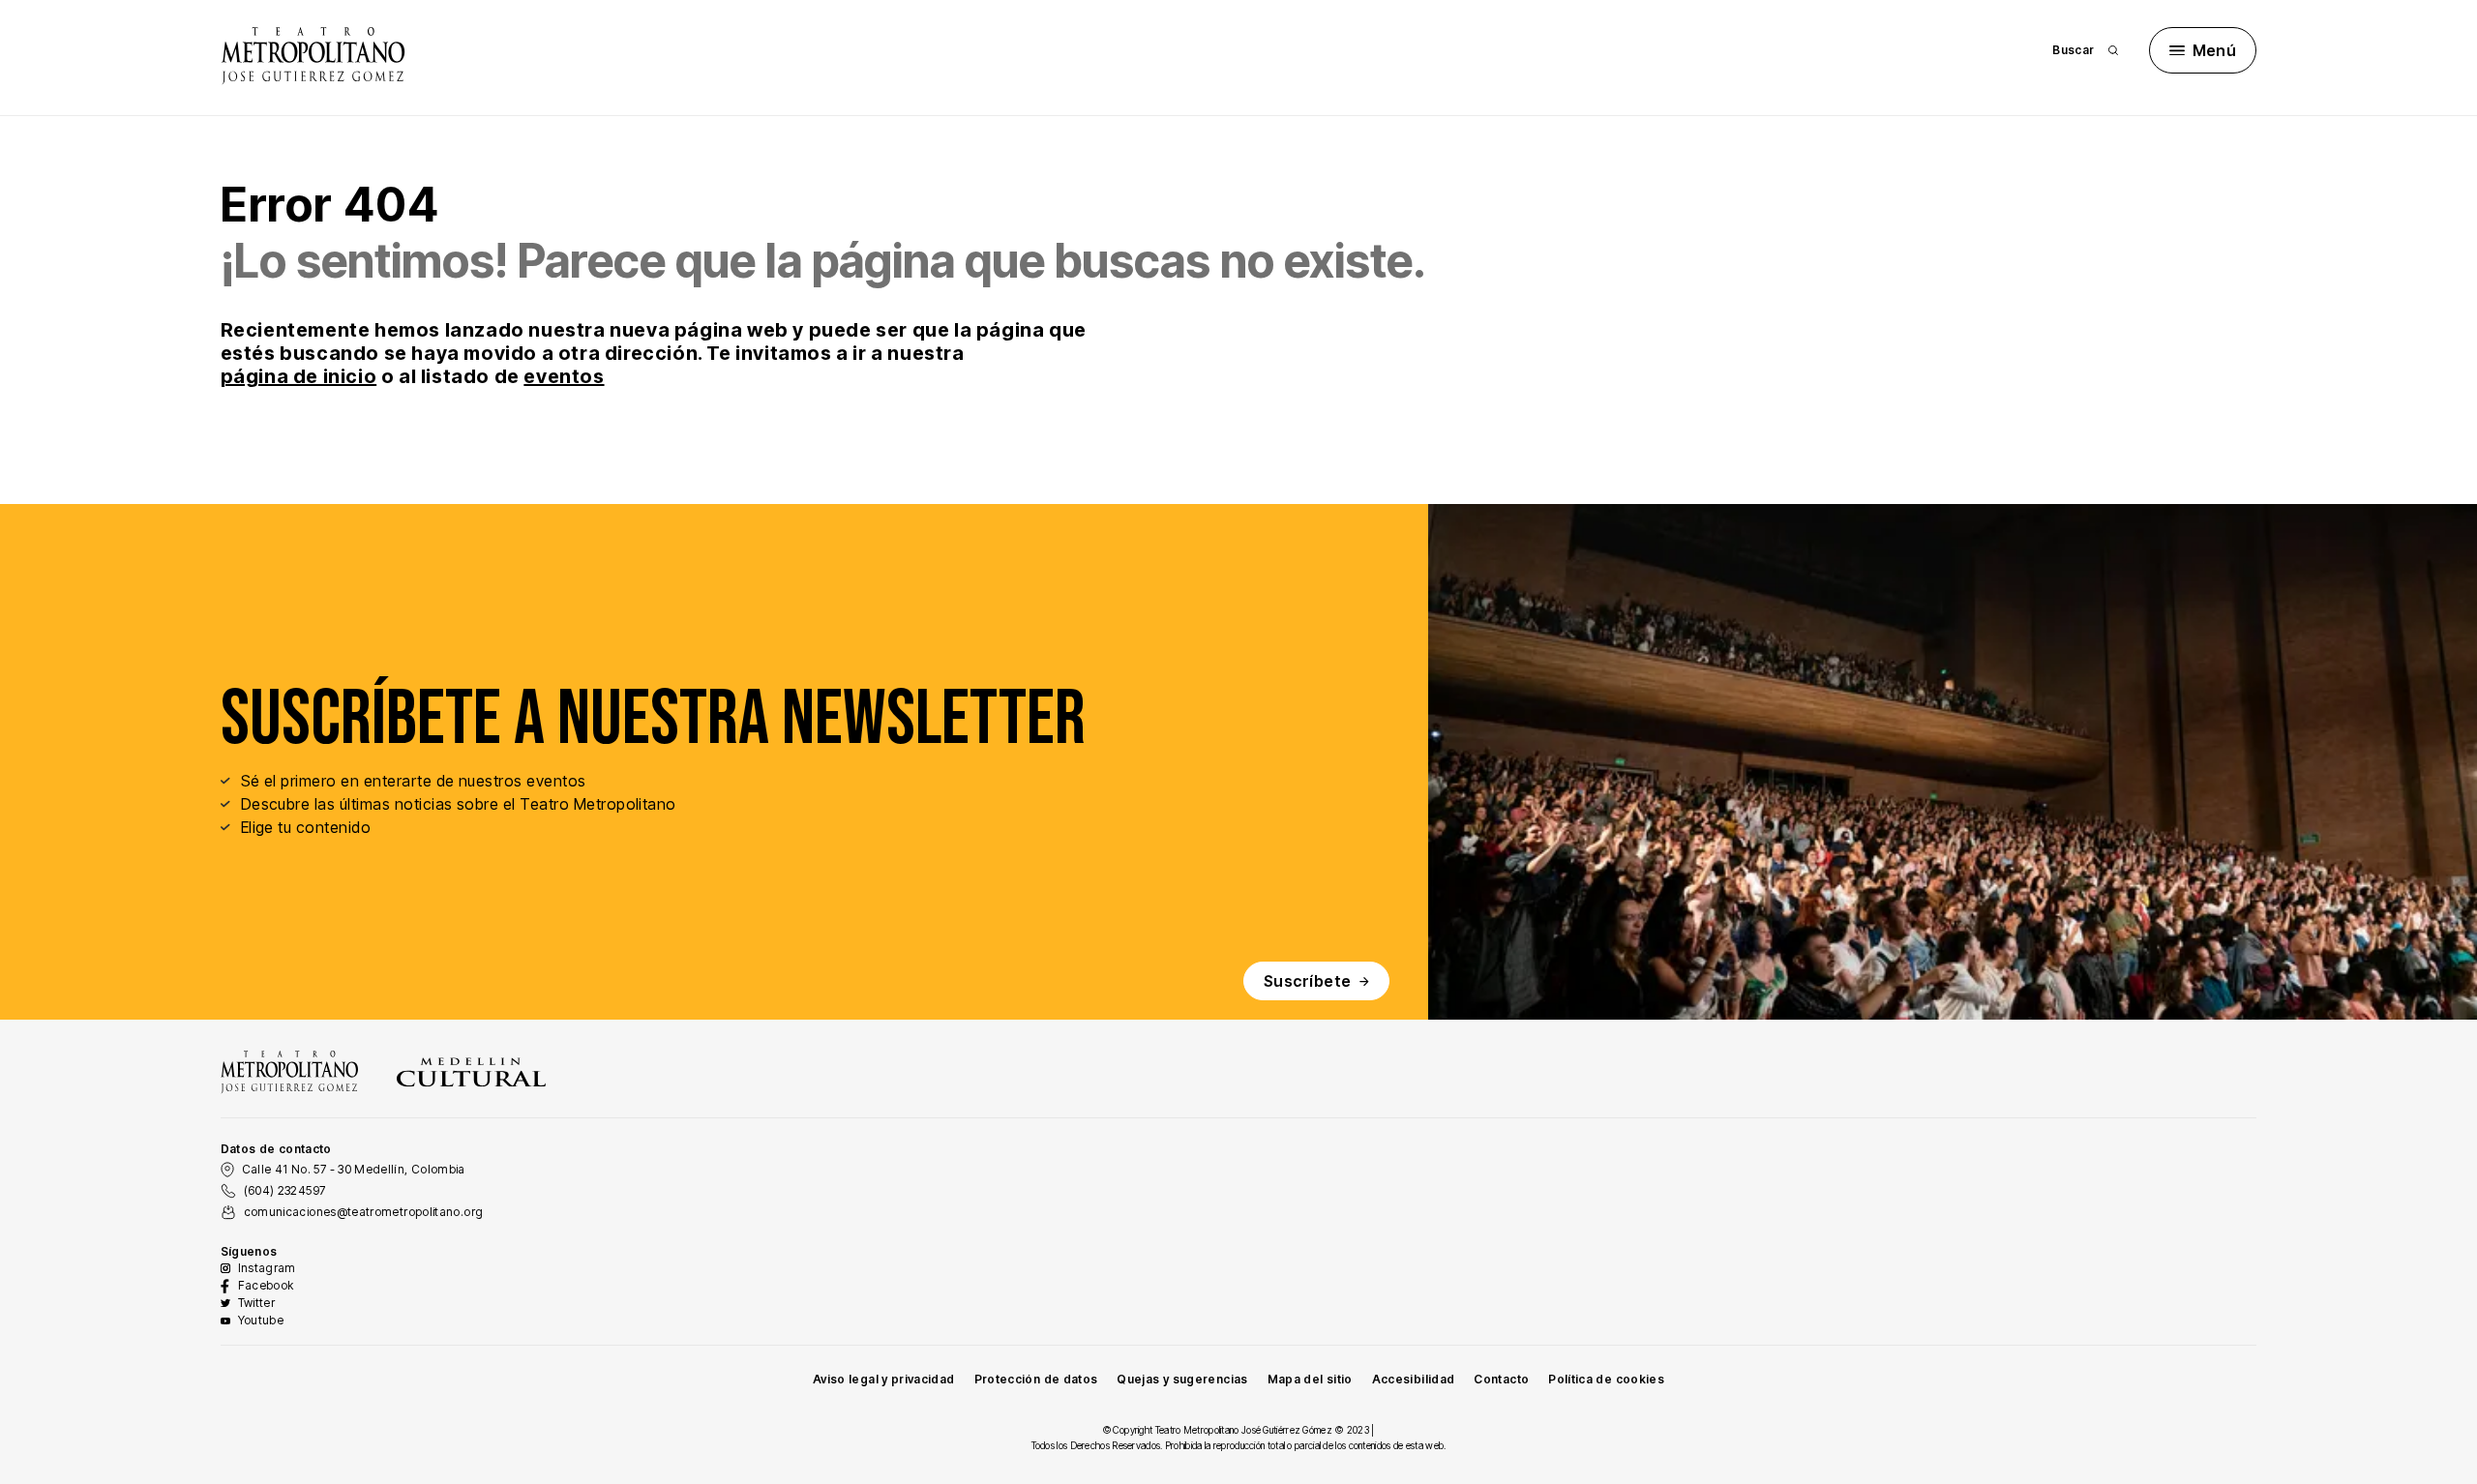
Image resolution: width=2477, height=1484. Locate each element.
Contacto (1501, 1379)
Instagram (267, 1268)
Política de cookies (1606, 1379)
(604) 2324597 (285, 1190)
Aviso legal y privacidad (884, 1379)
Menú (2215, 50)
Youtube (261, 1320)
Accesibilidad (1414, 1379)
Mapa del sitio (1310, 1379)
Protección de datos (1036, 1379)
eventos (564, 376)
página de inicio (299, 376)
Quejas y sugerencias (1182, 1379)
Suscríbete (1308, 981)
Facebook (266, 1285)
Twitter (257, 1303)
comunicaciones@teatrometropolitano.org (364, 1212)
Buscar (2073, 50)
